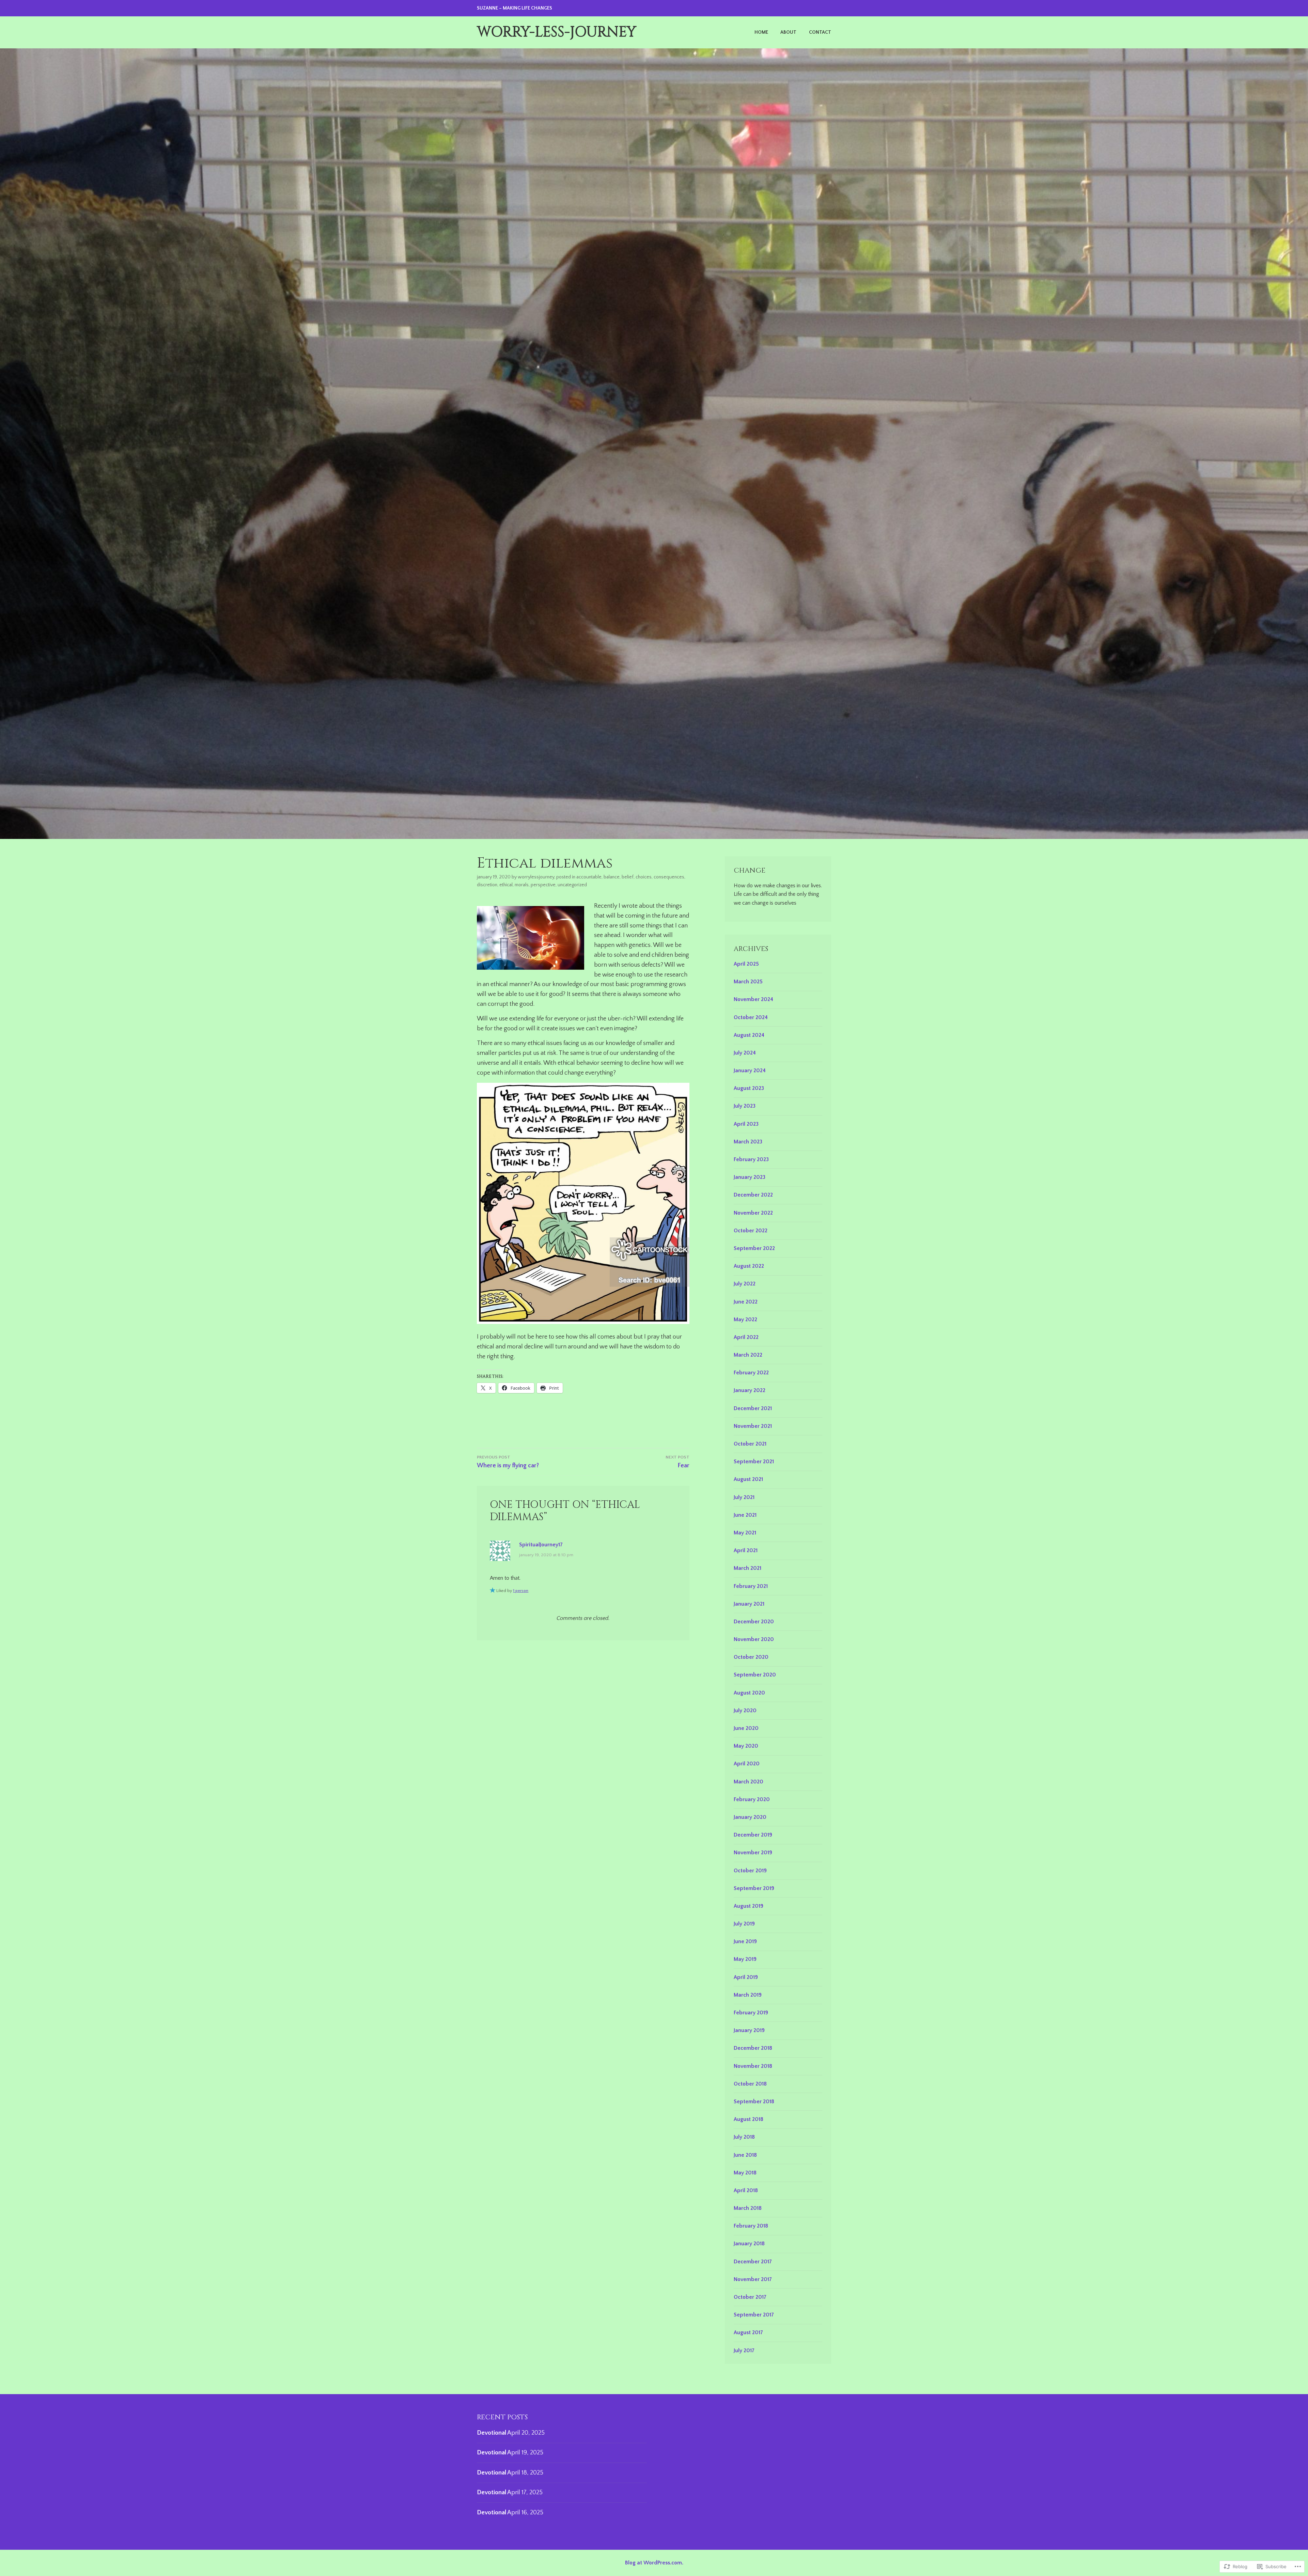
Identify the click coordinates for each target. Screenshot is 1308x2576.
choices (644, 877)
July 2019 (744, 1924)
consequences (669, 877)
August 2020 (749, 1693)
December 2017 (753, 2262)
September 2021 (754, 1462)
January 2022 (750, 1390)
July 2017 (744, 2351)
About (788, 32)
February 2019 (751, 2013)
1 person (521, 1591)
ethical (506, 885)
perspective (543, 885)
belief (628, 877)
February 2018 (751, 2226)
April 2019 (746, 1977)
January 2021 (749, 1604)
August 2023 (749, 1088)
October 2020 (751, 1657)
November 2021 (753, 1426)
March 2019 (748, 1995)
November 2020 (754, 1639)
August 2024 (749, 1035)
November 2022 (753, 1213)
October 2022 (751, 1231)
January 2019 (749, 2030)
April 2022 (746, 1337)
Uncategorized (572, 885)
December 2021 (753, 1408)
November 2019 (753, 1853)
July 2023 (745, 1106)
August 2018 (749, 2119)
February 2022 (751, 1373)
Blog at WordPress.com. (654, 2563)
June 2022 (746, 1302)
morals (522, 885)
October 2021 (750, 1444)
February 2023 (751, 1159)
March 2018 (748, 2208)
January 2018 (749, 2244)
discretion (487, 885)
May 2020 (746, 1746)
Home (761, 32)
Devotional (492, 2433)
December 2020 (754, 1622)
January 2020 (750, 1817)
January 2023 (750, 1177)
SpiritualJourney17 (541, 1545)
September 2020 (755, 1675)
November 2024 (753, 999)
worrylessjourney (536, 877)
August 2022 (749, 1266)
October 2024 (751, 1017)
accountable (589, 877)
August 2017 (748, 2332)
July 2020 (745, 1711)
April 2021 (746, 1550)
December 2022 (753, 1195)
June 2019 (745, 1941)
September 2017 (754, 2315)
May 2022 (745, 1320)
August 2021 (748, 1479)
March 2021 (748, 1568)
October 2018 (750, 2084)
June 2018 (745, 2155)
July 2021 (744, 1497)
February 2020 (752, 1799)
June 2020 (746, 1728)
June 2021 (745, 1515)
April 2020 (747, 1764)
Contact (820, 32)
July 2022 (745, 1284)
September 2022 (754, 1248)
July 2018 (744, 2137)
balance (612, 877)
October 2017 (750, 2297)
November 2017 (753, 2279)
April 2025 (746, 964)
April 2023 (746, 1124)
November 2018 (753, 2066)
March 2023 (748, 1142)
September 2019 (754, 1888)
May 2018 (745, 2173)
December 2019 (753, 1835)
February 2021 (751, 1586)
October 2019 (750, 1871)
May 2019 (745, 1959)
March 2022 (748, 1355)
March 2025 (748, 982)
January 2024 (750, 1071)
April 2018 (746, 2190)
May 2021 (745, 1533)
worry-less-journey (557, 32)
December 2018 (753, 2048)
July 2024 (745, 1053)
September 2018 (754, 2102)
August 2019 (749, 1906)
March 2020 (749, 1782)
